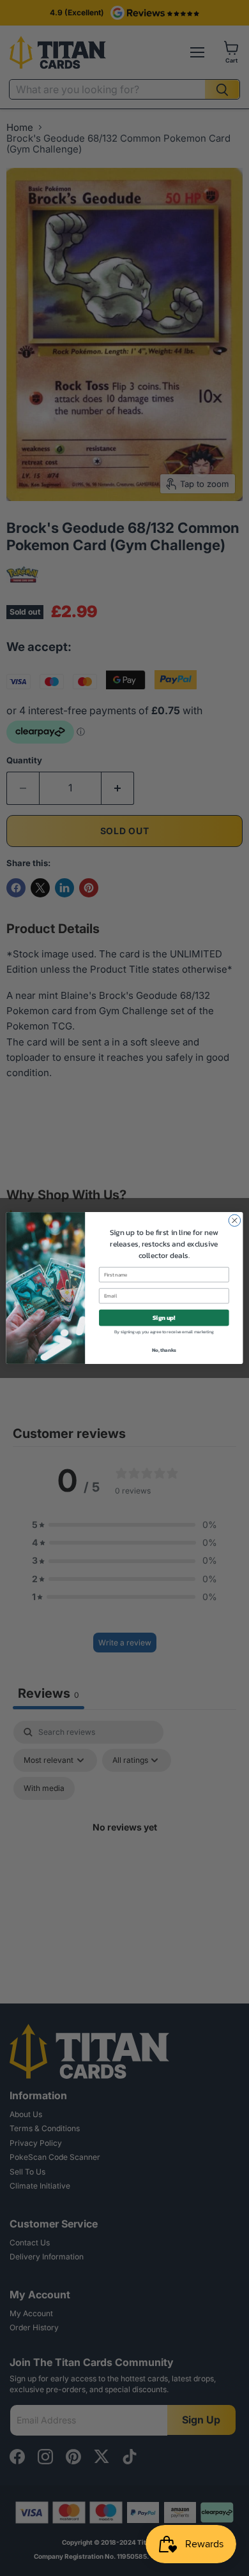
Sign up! (164, 1317)
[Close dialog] (235, 1221)
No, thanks (164, 1350)
